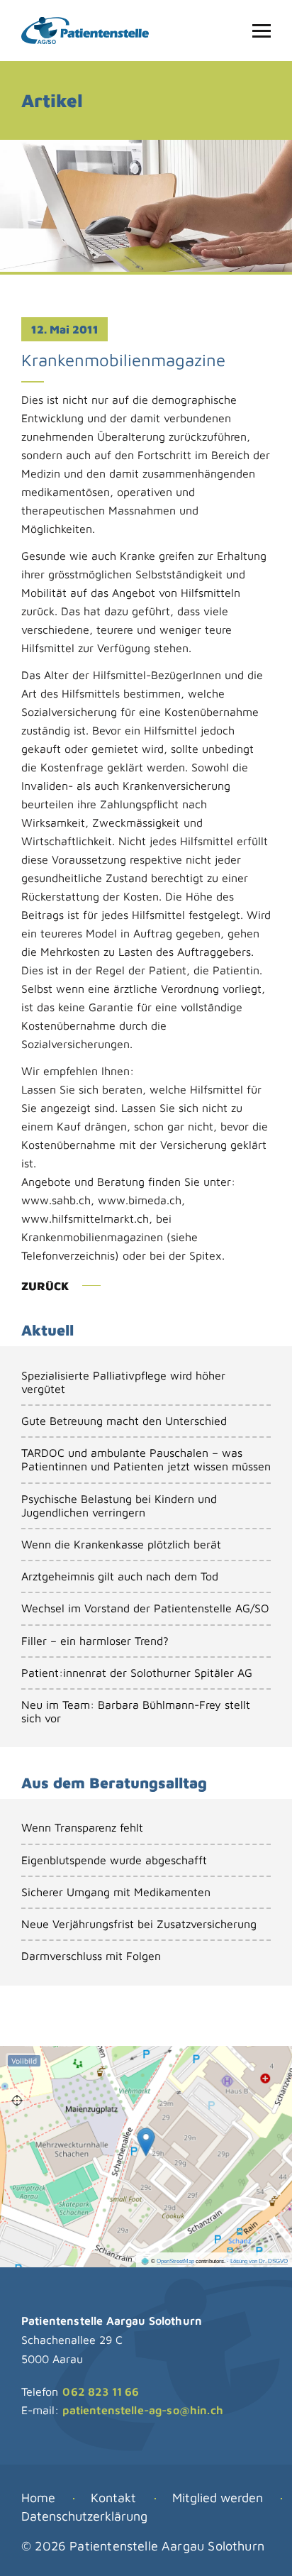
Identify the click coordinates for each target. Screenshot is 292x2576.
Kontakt (113, 2498)
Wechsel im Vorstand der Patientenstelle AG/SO (145, 1608)
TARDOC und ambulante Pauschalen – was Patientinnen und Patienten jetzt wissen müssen (146, 1459)
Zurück (45, 1286)
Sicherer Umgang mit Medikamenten (116, 1892)
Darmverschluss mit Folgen (91, 1956)
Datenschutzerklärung (84, 2516)
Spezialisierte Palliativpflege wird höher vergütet (123, 1382)
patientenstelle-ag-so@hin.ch (142, 2410)
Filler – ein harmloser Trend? (95, 1641)
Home (38, 2498)
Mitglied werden (218, 2498)
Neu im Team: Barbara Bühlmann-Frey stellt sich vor (136, 1711)
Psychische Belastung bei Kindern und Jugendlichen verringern (119, 1506)
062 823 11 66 (101, 2391)
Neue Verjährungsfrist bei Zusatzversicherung (139, 1924)
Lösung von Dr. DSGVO (259, 2261)
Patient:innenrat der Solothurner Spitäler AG (137, 1673)
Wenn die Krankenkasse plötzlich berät (121, 1544)
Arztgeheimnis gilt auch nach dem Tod (120, 1576)
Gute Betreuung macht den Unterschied (124, 1421)
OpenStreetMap (175, 2261)
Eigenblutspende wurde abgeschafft (114, 1860)
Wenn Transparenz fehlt (82, 1827)
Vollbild (24, 2061)
